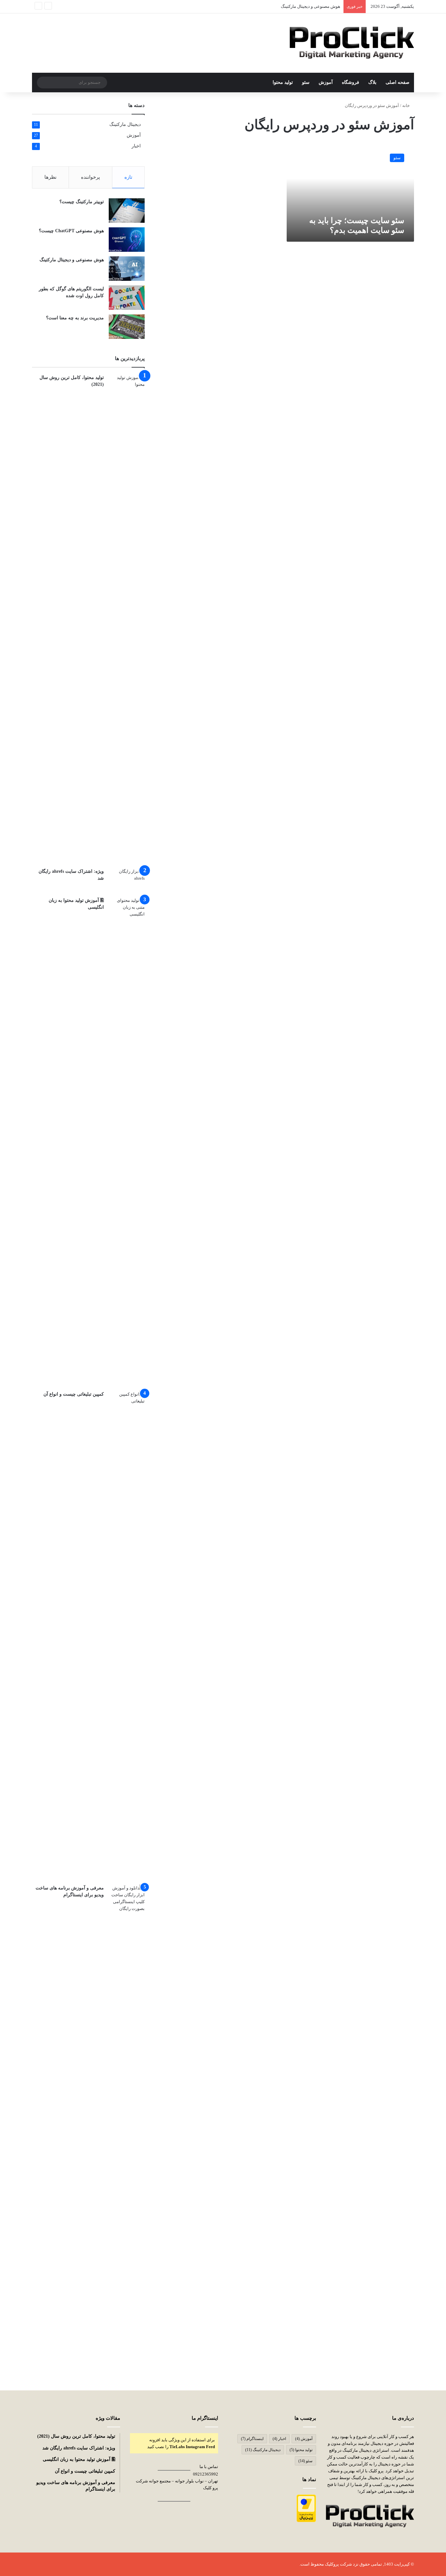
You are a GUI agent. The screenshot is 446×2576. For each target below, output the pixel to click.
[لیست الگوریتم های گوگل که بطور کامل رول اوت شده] (127, 298)
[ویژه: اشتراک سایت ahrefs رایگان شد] (127, 880)
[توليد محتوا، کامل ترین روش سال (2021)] (127, 619)
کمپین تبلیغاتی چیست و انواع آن (74, 1394)
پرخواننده (90, 177)
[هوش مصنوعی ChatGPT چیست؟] (127, 240)
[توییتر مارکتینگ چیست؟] (127, 211)
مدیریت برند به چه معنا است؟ (75, 318)
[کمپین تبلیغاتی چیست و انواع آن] (127, 1635)
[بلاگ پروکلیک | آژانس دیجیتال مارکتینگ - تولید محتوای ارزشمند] (352, 43)
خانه (406, 106)
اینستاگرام (252, 2439)
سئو (306, 82)
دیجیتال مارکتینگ (125, 124)
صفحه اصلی (398, 82)
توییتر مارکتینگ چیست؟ (82, 202)
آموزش (326, 82)
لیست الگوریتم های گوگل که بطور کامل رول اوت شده (293, 6)
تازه (128, 177)
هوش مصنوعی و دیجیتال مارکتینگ (72, 260)
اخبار (136, 146)
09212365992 (206, 2474)
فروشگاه (350, 82)
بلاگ (372, 82)
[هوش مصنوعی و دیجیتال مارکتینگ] (127, 269)
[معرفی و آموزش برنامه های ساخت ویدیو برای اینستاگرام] (127, 2129)
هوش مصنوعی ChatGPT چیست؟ (71, 231)
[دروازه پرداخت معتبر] (306, 2521)
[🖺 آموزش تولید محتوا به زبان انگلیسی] (127, 1142)
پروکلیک (331, 2564)
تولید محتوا (283, 82)
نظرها (50, 177)
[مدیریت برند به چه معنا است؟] (127, 327)
